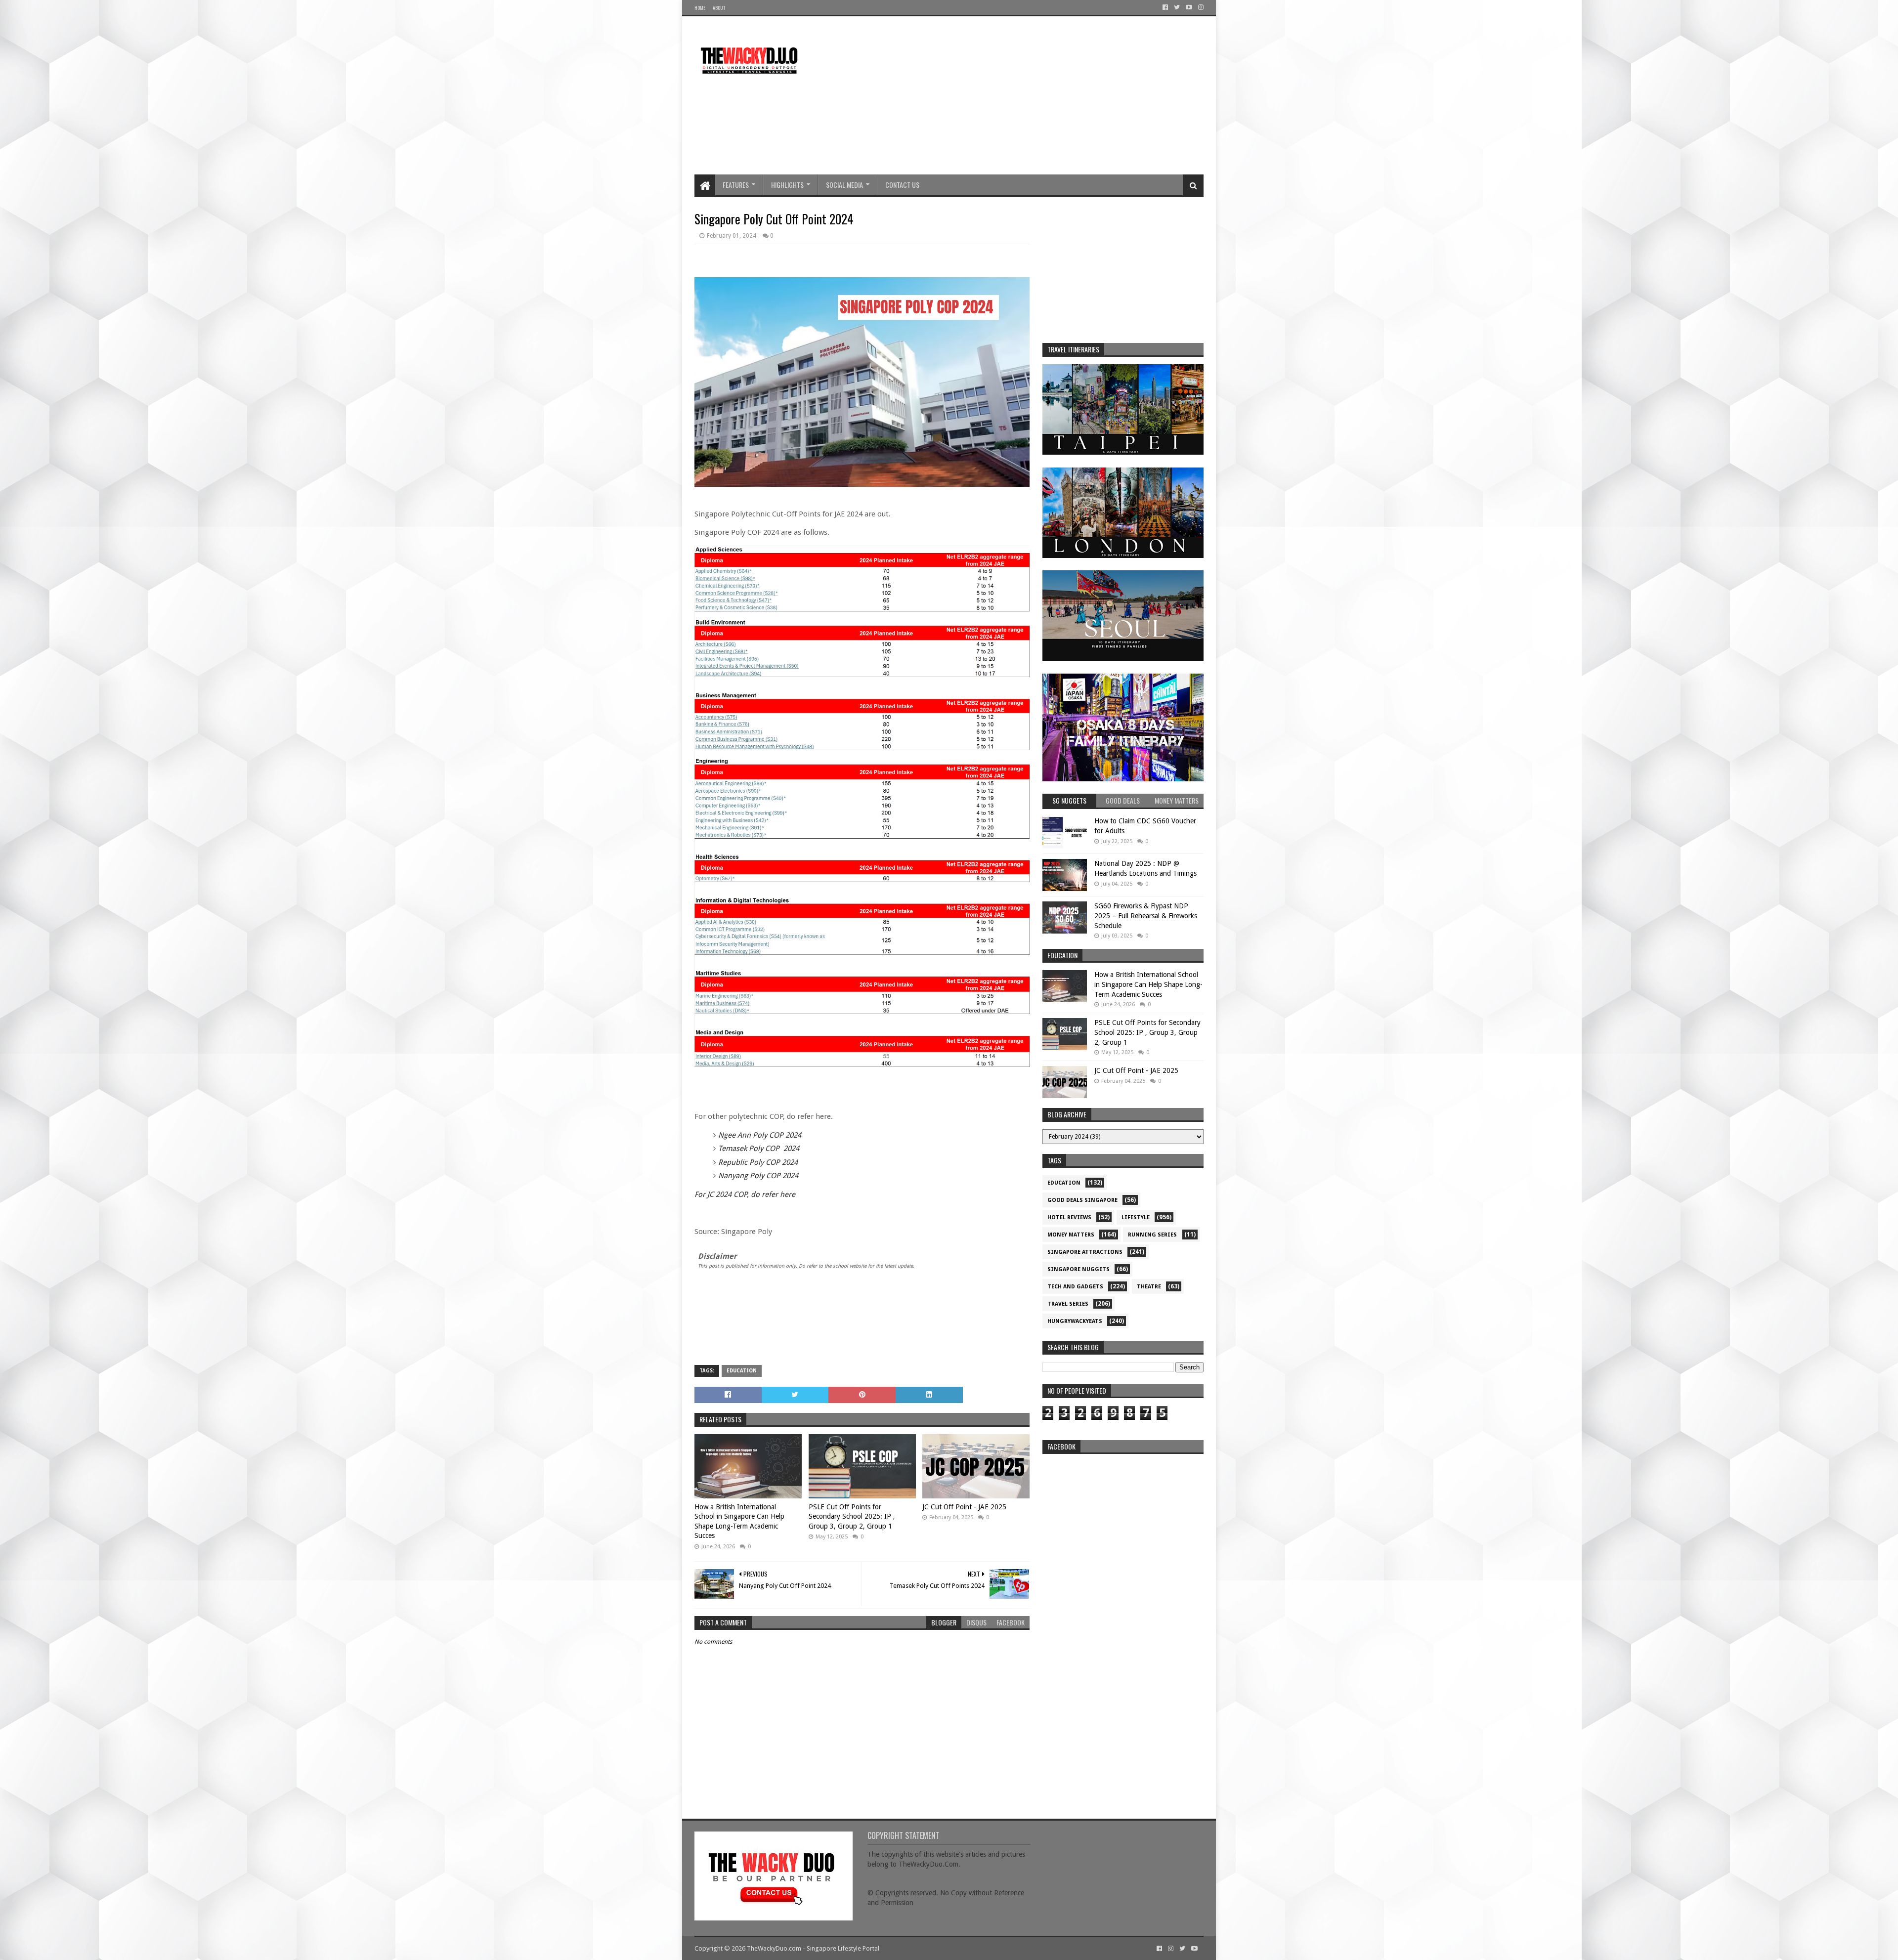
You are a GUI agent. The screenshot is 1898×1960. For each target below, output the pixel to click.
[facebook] (1165, 7)
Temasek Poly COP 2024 (759, 1149)
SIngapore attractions (1085, 1252)
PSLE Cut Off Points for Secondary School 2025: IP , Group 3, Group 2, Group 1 (852, 1516)
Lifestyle (1136, 1217)
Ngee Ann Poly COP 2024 (760, 1135)
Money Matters (1071, 1235)
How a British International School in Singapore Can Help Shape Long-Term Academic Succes (739, 1521)
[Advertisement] (1024, 95)
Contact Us (902, 185)
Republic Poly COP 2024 (758, 1162)
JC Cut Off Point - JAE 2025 (964, 1507)
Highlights (787, 185)
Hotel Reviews (1069, 1217)
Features (736, 185)
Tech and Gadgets (1075, 1287)
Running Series (1152, 1235)
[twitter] (1177, 7)
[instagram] (1200, 7)
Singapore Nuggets (1078, 1269)
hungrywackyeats (1075, 1321)
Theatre (1149, 1287)
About (719, 8)
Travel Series (1068, 1304)
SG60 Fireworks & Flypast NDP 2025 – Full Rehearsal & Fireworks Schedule (1146, 916)
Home (700, 8)
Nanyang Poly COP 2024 (758, 1176)
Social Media (844, 185)
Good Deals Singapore (1082, 1200)
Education (742, 1371)
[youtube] (1189, 7)
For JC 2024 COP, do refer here (745, 1194)
